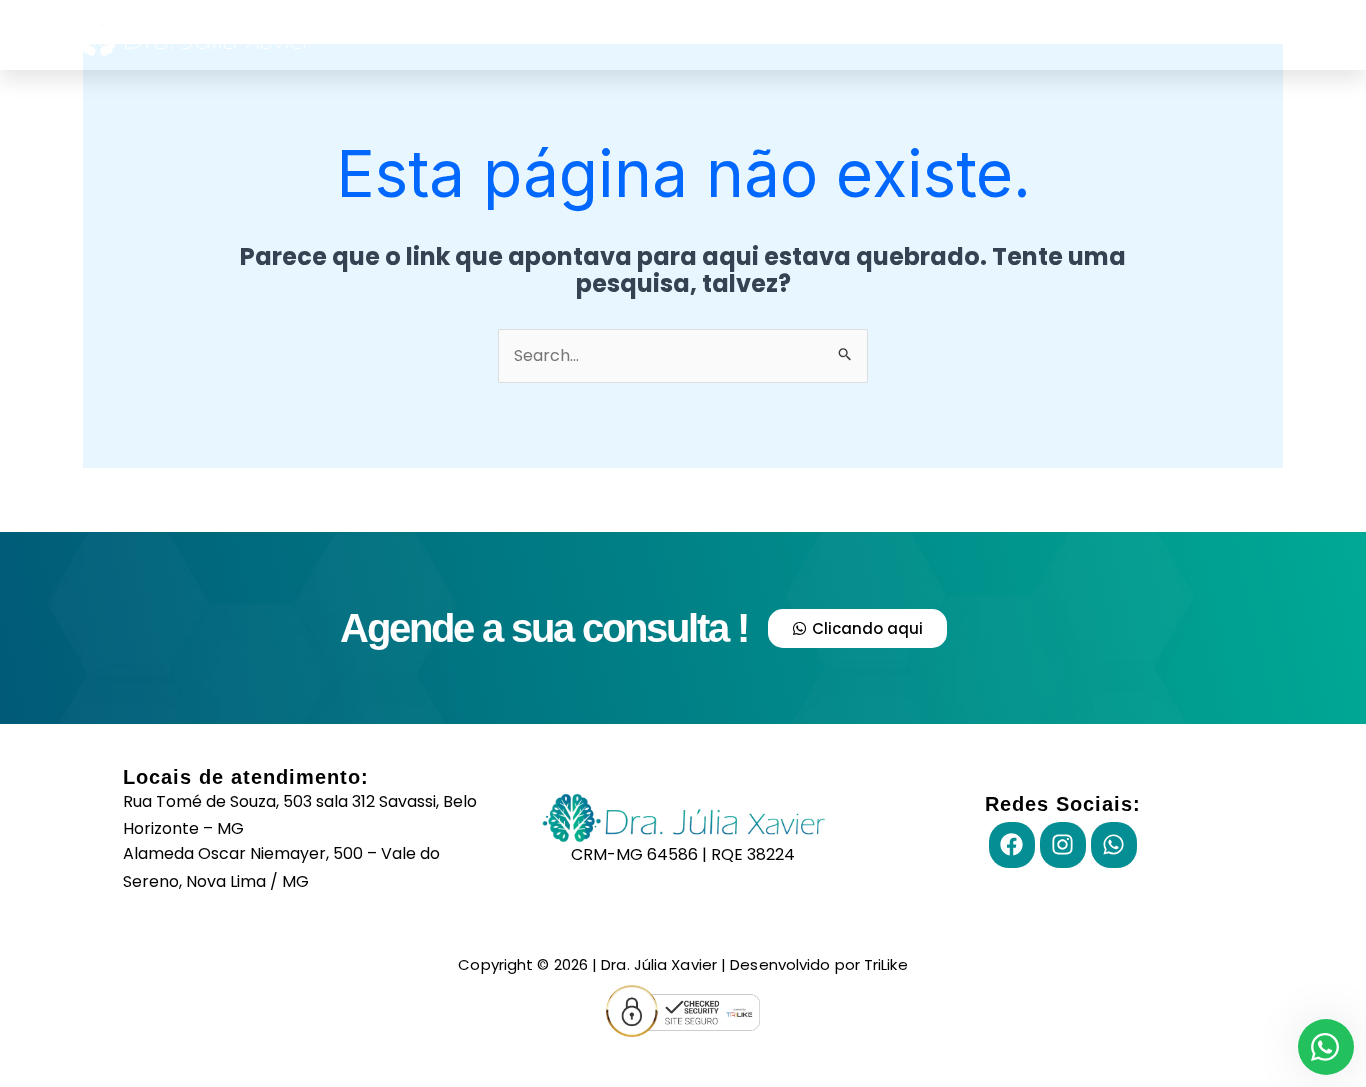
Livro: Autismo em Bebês (1210, 34)
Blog (852, 34)
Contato (942, 34)
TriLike (886, 964)
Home (768, 34)
